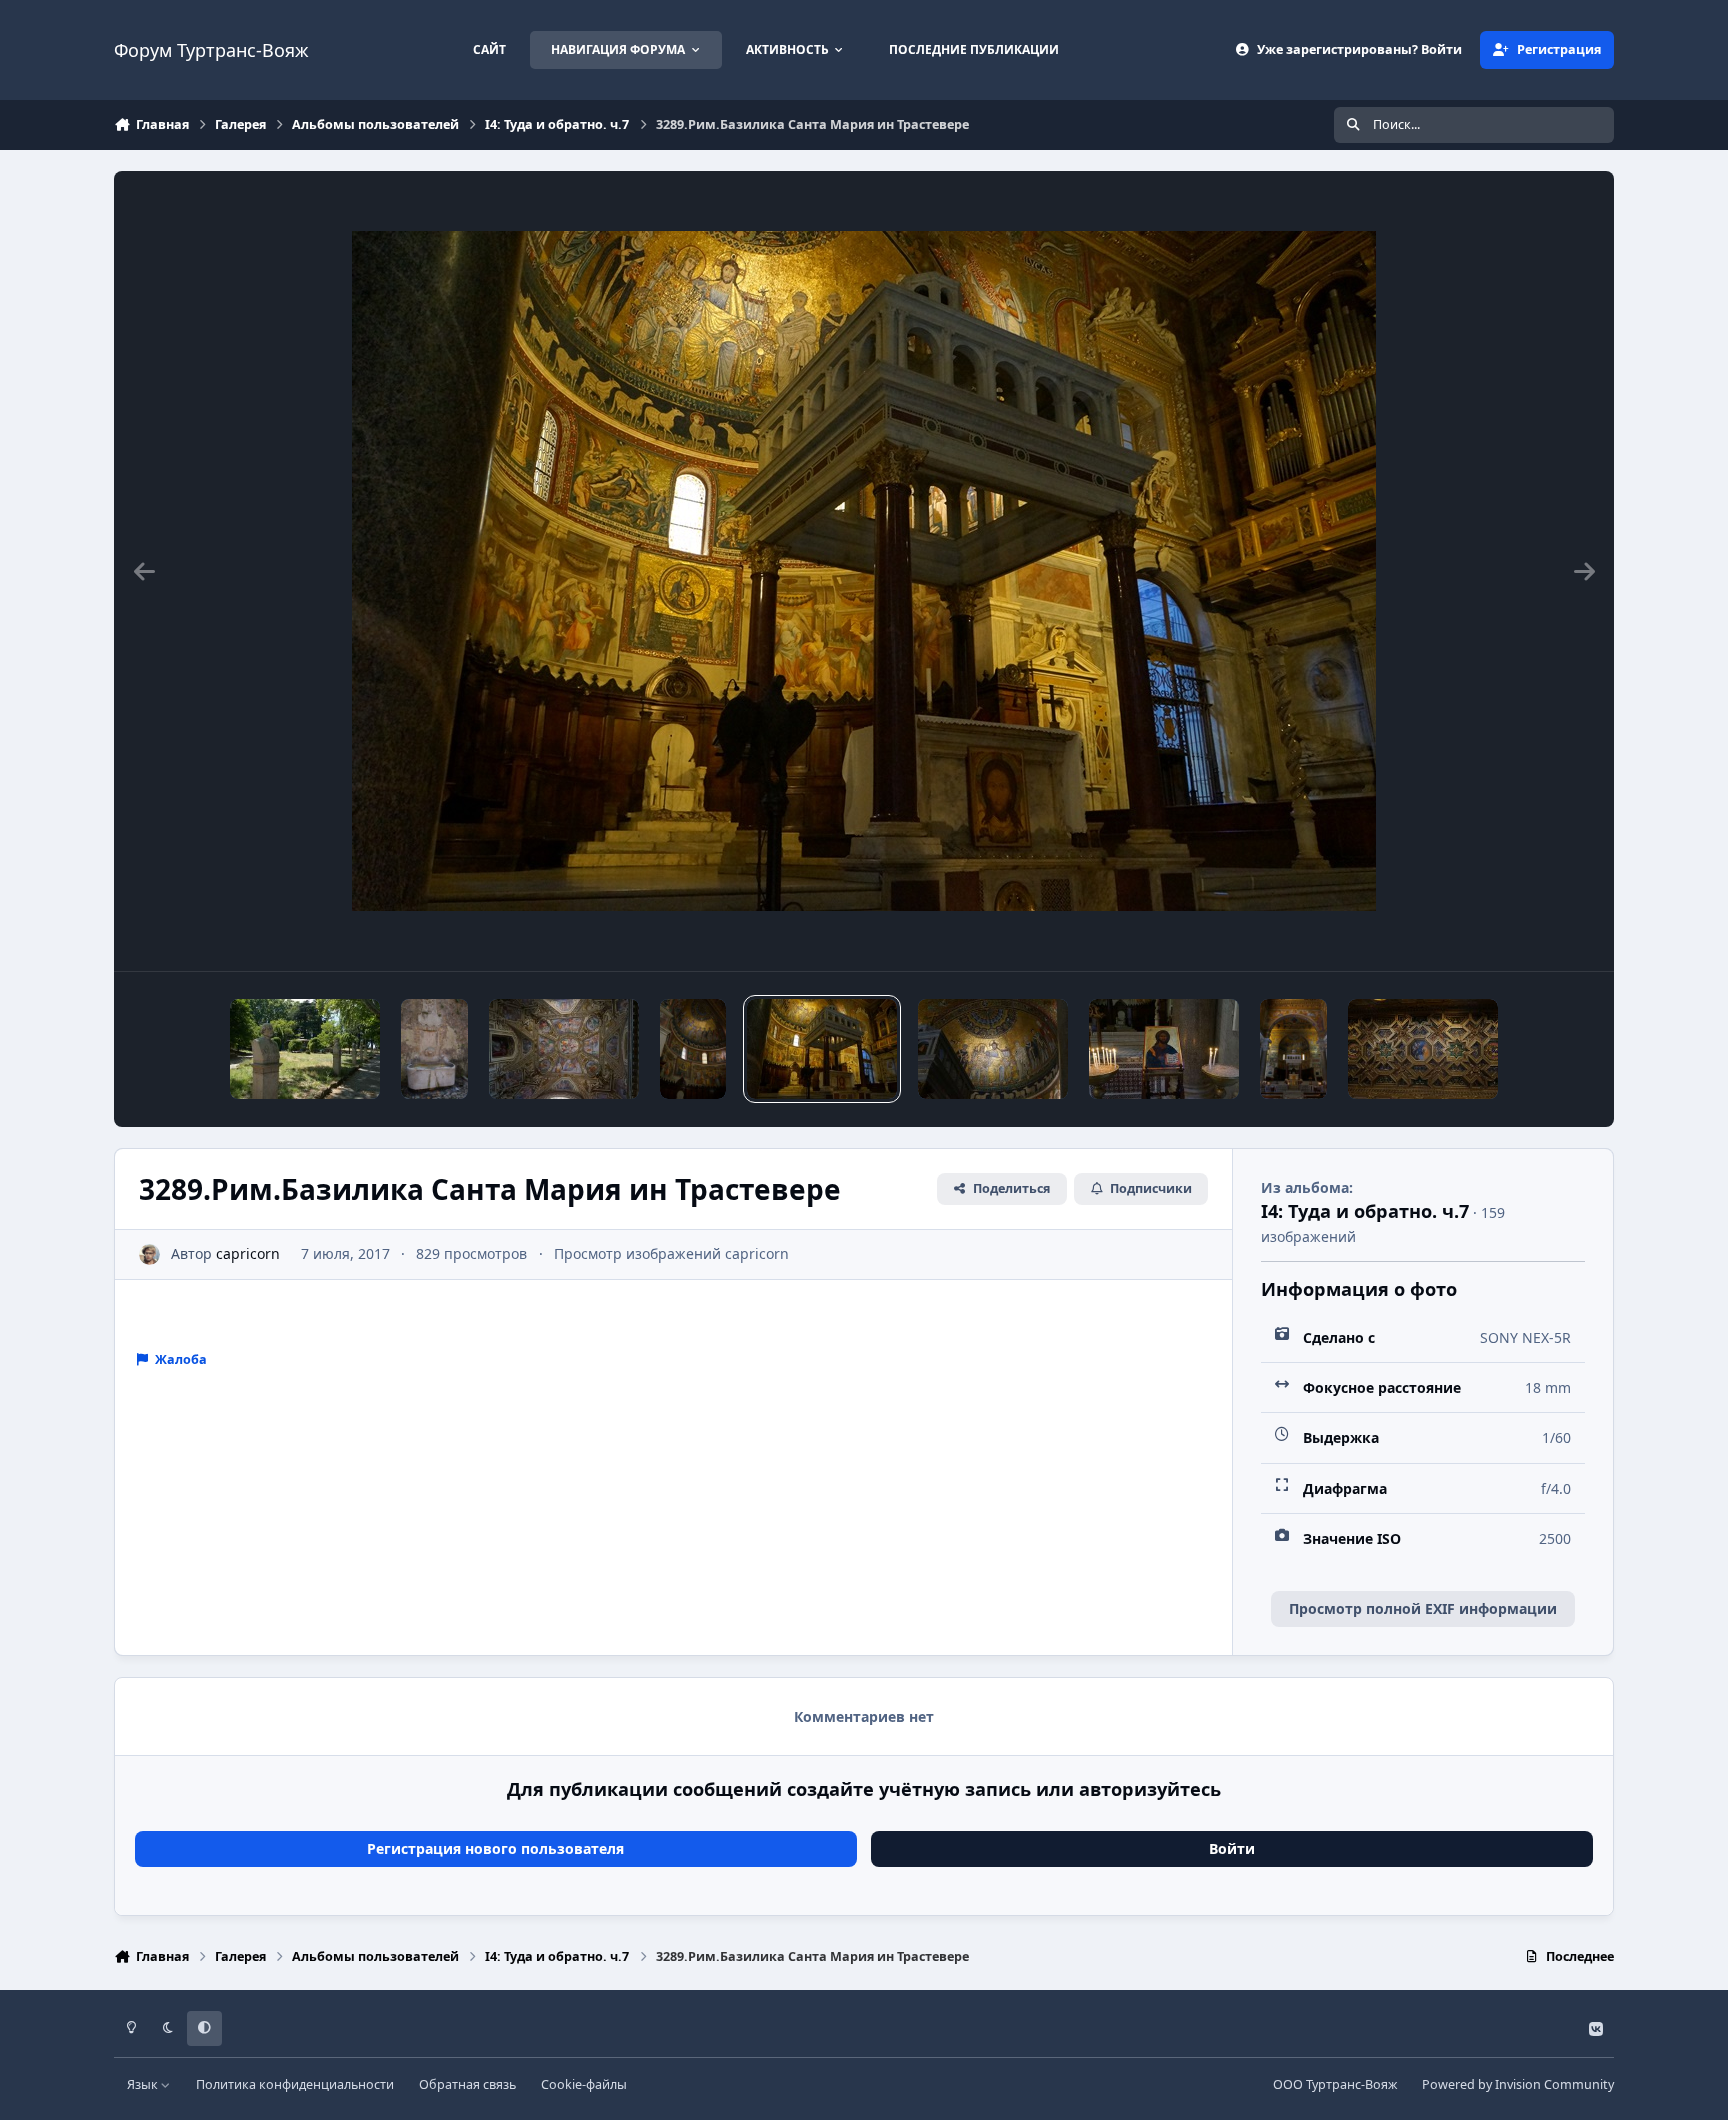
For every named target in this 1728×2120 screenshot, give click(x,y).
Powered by (1518, 2084)
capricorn (248, 1253)
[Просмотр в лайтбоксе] (864, 571)
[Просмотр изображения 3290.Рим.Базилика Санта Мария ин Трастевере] (693, 1049)
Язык (144, 2084)
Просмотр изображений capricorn (671, 1253)
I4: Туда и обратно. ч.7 (1365, 1211)
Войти (1232, 1848)
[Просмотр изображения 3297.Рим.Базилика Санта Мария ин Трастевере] (564, 1049)
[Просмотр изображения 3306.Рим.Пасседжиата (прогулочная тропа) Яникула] (305, 1049)
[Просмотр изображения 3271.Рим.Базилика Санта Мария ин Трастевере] (1423, 1049)
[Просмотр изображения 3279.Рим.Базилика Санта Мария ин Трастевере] (993, 1049)
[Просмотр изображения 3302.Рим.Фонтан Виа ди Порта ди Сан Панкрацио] (434, 1049)
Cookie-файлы (584, 2084)
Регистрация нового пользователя (495, 1848)
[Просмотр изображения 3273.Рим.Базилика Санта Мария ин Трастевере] (1293, 1049)
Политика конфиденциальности (295, 2084)
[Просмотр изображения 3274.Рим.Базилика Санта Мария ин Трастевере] (1164, 1049)
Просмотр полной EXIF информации (1423, 1608)
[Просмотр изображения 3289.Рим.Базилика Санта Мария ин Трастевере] (822, 1049)
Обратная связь (467, 2084)
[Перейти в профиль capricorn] (149, 1254)
